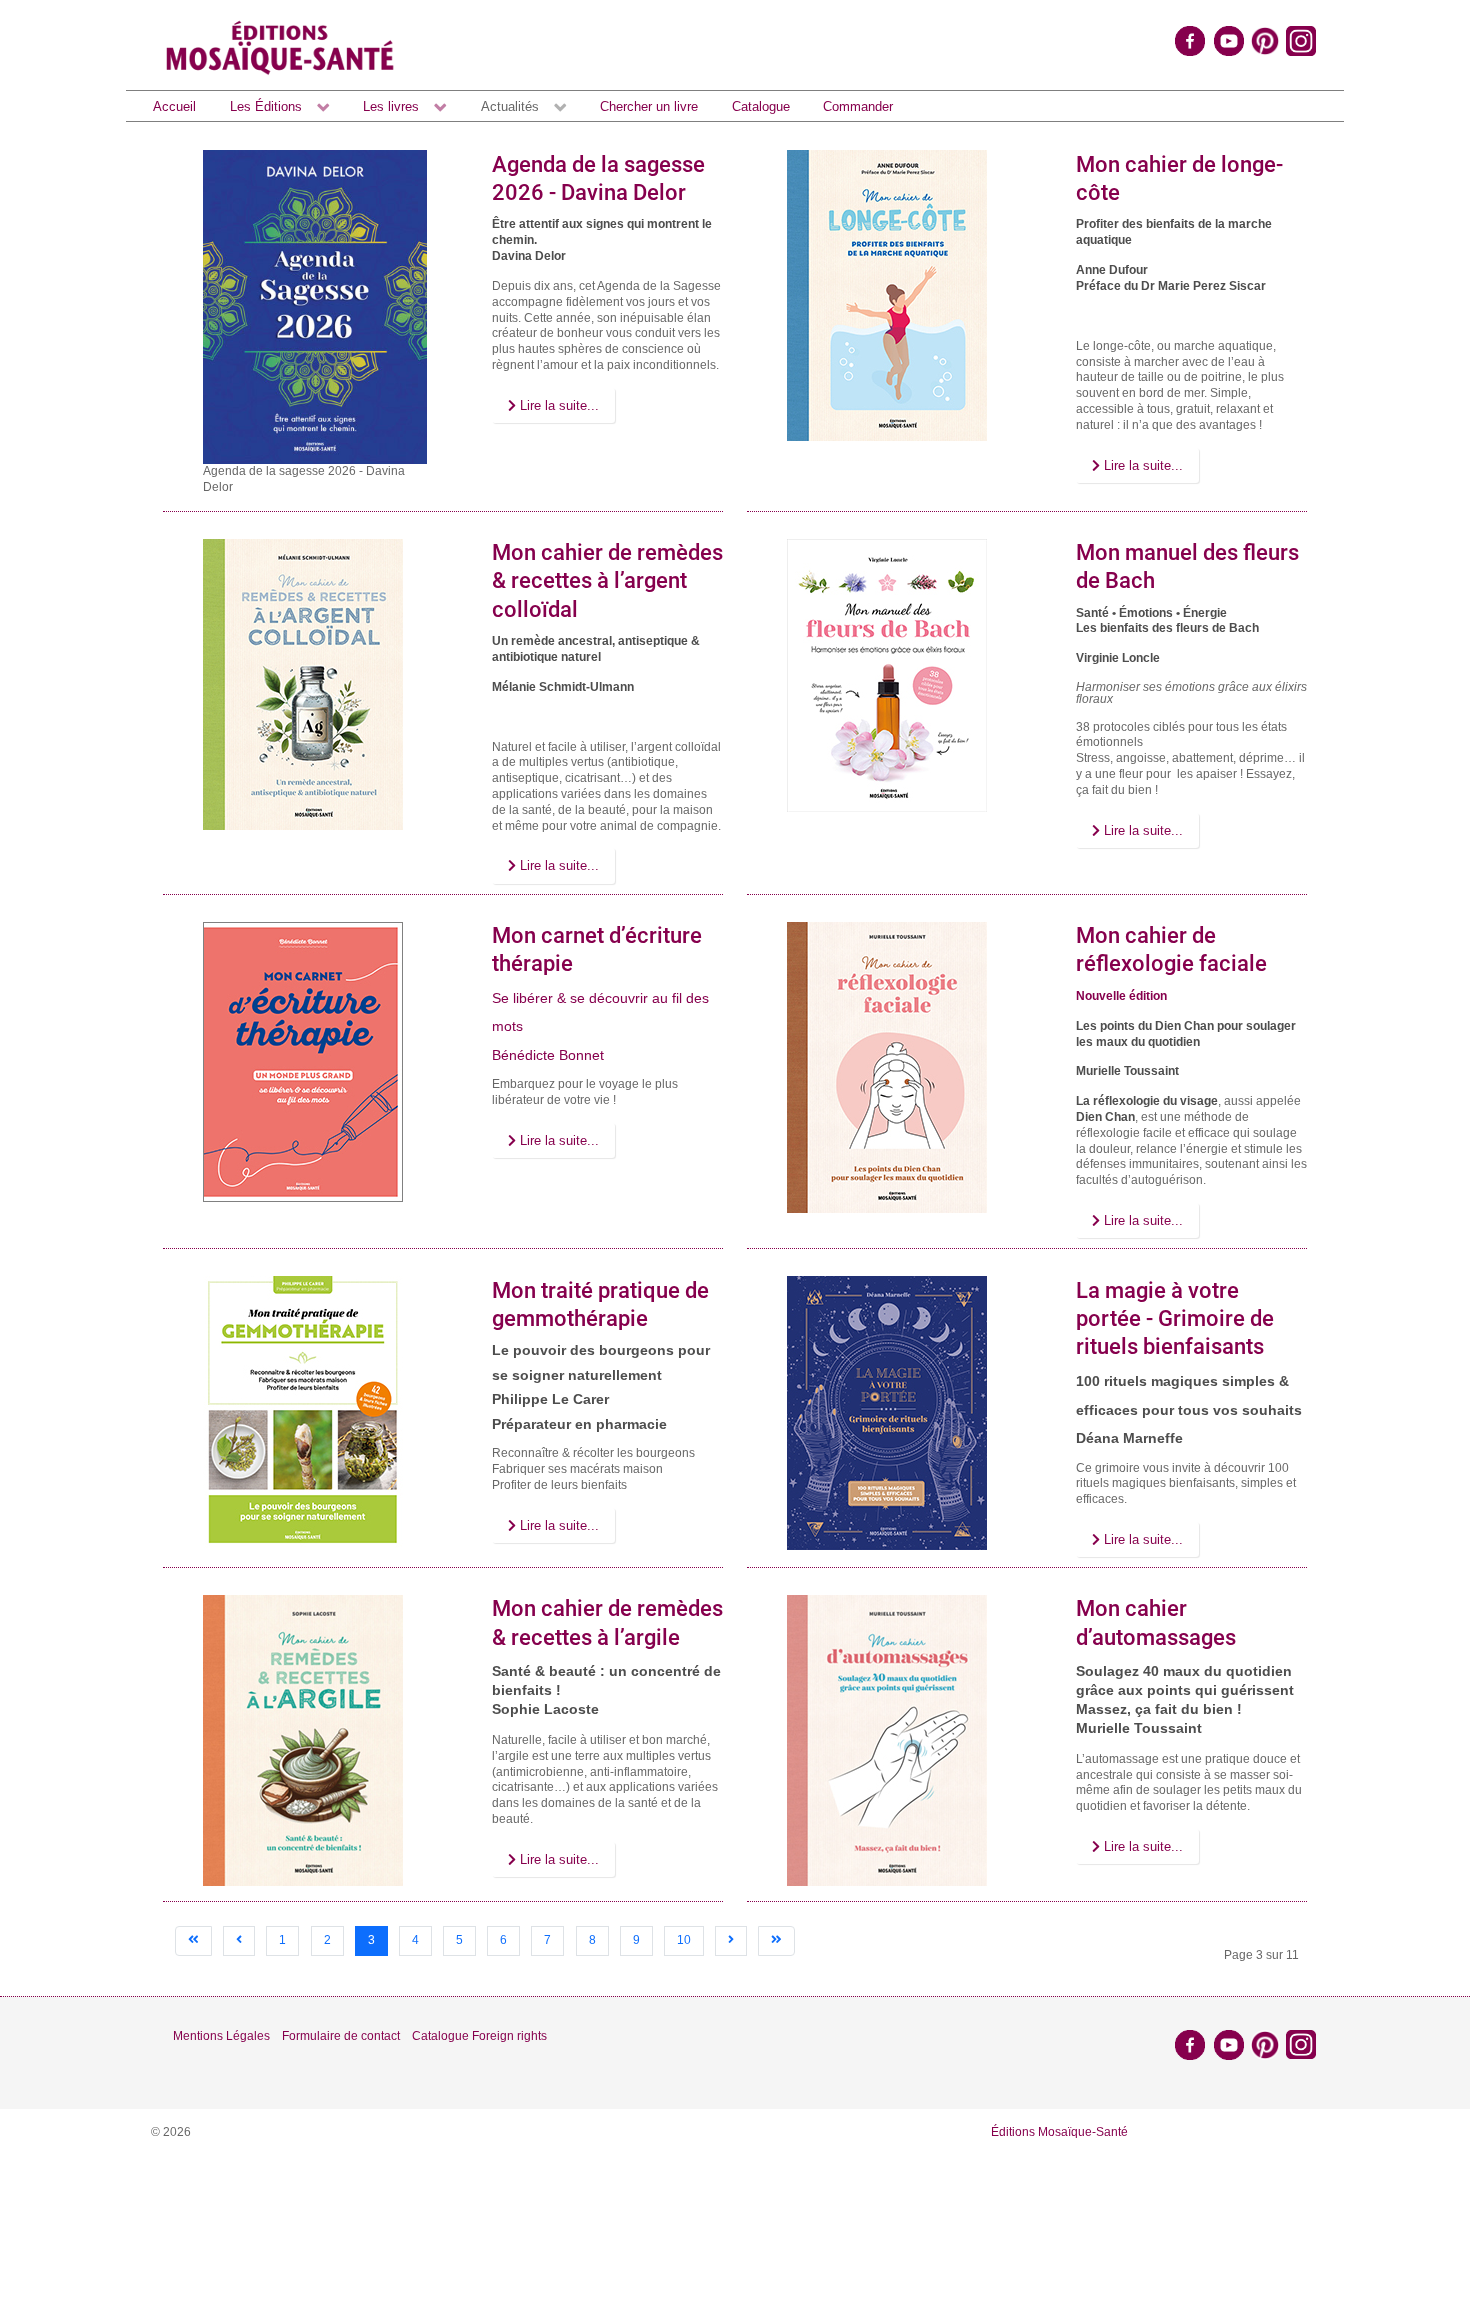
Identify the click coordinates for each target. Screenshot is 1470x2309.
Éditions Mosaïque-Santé (1059, 2132)
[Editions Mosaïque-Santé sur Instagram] (1302, 40)
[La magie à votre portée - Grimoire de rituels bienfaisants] (887, 1413)
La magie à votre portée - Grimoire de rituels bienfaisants (1175, 1319)
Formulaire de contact (341, 2036)
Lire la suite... (557, 405)
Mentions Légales (221, 2036)
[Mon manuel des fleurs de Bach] (887, 674)
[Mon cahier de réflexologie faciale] (887, 1066)
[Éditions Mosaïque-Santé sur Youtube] (1229, 40)
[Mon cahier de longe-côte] (887, 295)
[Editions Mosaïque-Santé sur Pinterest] (1265, 40)
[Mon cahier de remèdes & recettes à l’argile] (303, 1740)
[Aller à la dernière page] (776, 1941)
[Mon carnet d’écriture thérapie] (303, 1061)
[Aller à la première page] (193, 1941)
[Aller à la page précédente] (239, 1941)
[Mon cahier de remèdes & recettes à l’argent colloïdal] (303, 683)
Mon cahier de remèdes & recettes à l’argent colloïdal (607, 581)
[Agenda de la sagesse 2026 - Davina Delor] (315, 306)
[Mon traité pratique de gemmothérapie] (303, 1412)
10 (684, 1940)
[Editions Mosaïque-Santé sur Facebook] (1190, 40)
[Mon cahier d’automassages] (887, 1740)
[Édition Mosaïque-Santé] (280, 45)
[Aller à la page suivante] (731, 1941)
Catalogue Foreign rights (479, 2036)
